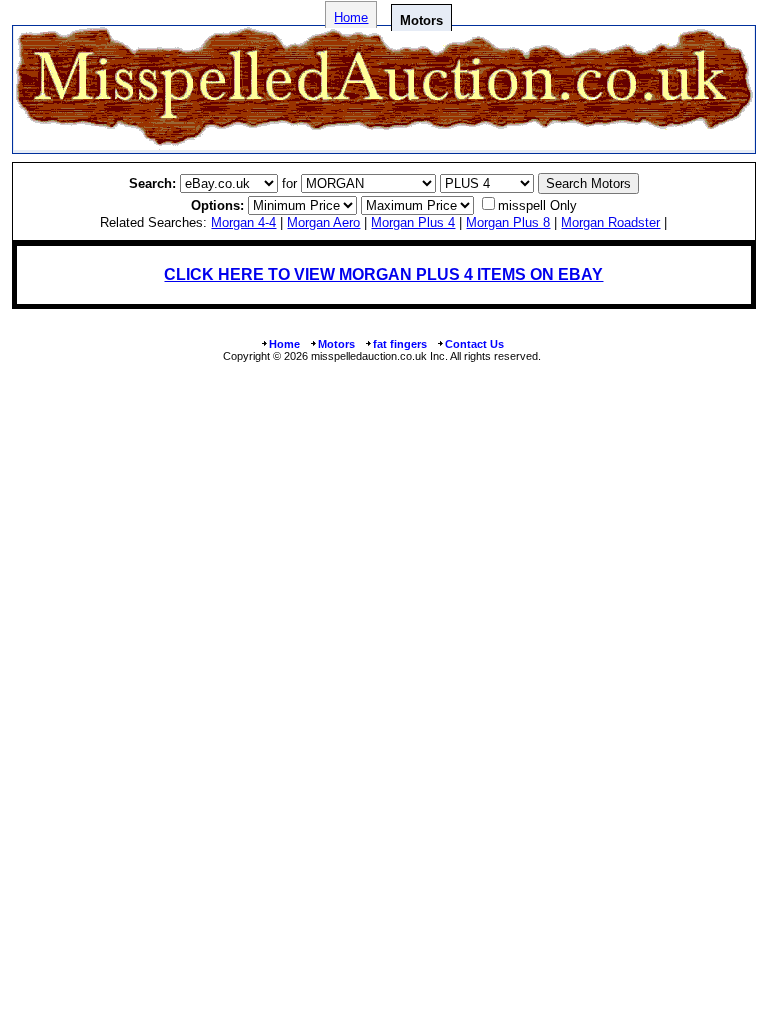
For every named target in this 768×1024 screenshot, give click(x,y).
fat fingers (400, 344)
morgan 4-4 (243, 222)
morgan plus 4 (413, 222)
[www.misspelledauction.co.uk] (384, 144)
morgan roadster (610, 222)
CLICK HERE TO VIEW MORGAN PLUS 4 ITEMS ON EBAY (383, 274)
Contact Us (474, 344)
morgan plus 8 (508, 222)
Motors (336, 344)
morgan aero (323, 222)
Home (351, 17)
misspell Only (537, 205)
